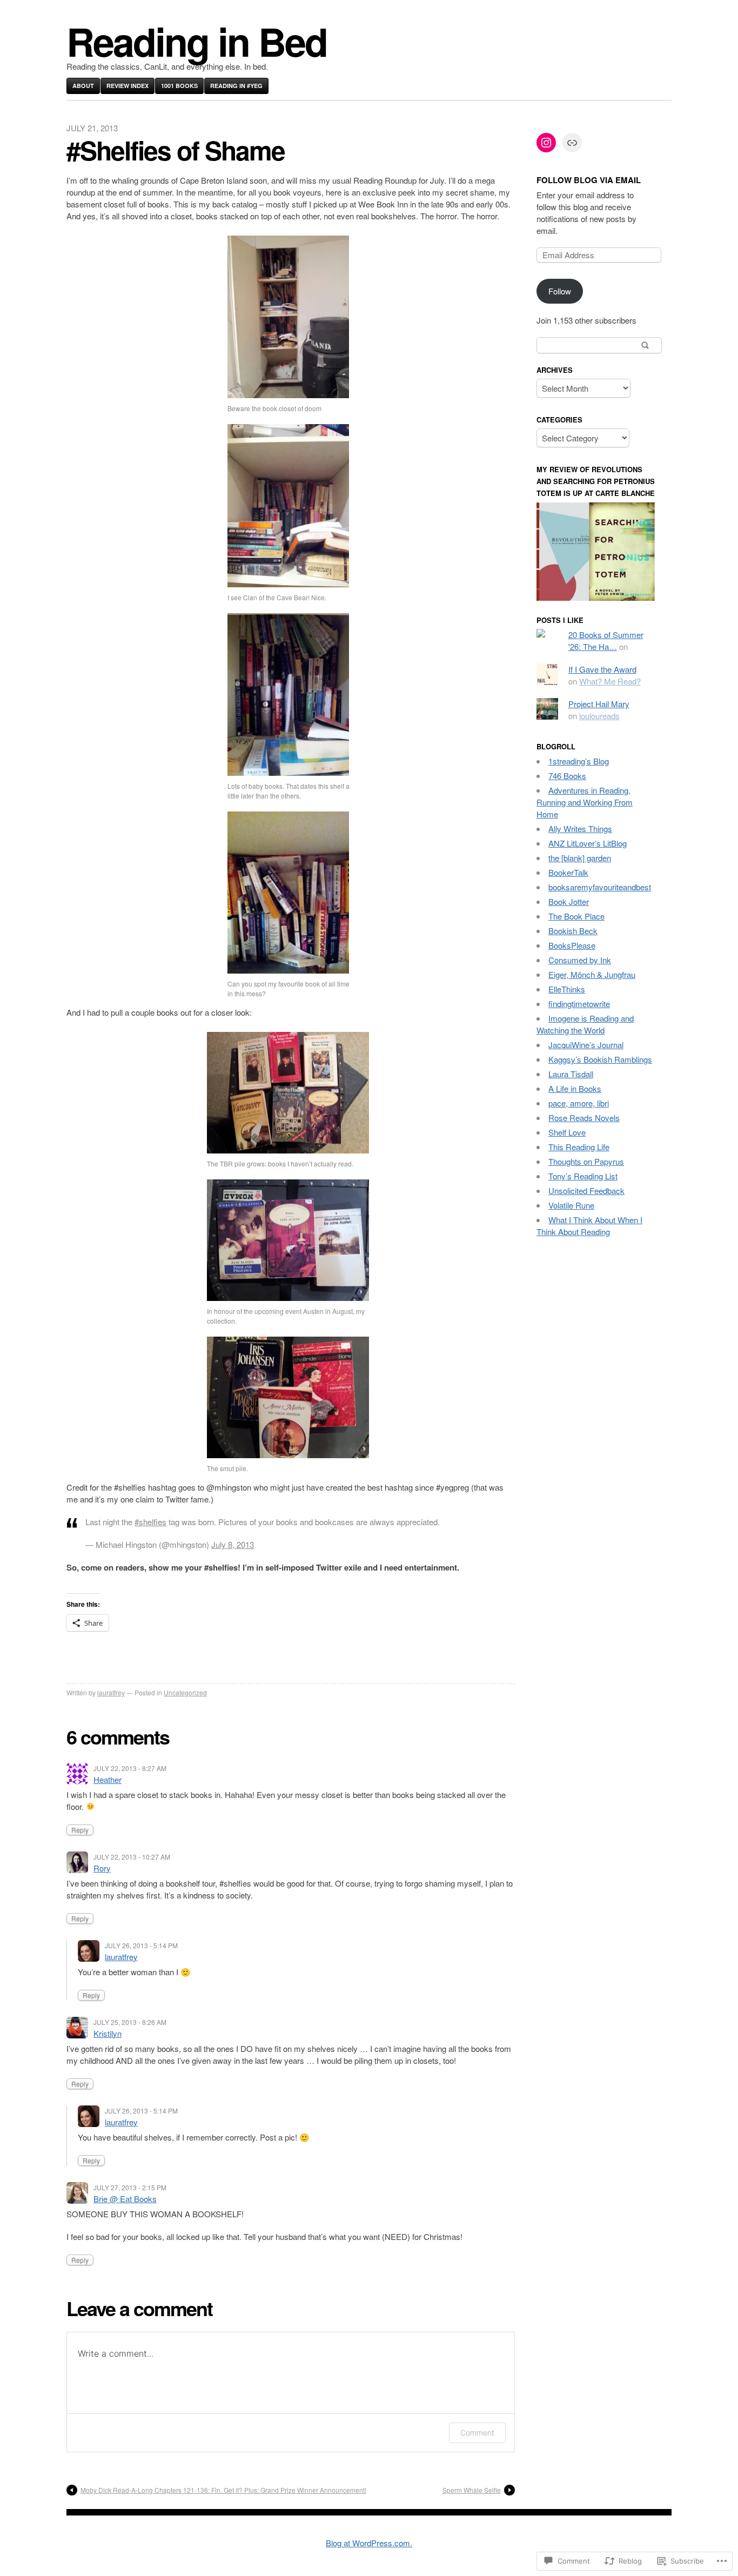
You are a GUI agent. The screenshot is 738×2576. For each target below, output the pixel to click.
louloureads (599, 716)
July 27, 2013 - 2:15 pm (130, 2187)
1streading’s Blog (579, 761)
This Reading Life (579, 1147)
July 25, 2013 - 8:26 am (130, 2022)
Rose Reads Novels (584, 1118)
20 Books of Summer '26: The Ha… (606, 640)
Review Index (128, 86)
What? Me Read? (610, 681)
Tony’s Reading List (583, 1176)
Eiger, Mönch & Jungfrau (592, 974)
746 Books (567, 776)
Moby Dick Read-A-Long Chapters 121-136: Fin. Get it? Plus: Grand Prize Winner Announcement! (223, 2490)
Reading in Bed (197, 41)
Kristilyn (108, 2033)
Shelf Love (567, 1132)
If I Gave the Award (602, 669)
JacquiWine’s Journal (586, 1045)
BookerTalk (568, 872)
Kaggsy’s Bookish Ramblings (600, 1059)
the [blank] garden (580, 858)
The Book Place (576, 916)
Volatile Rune (571, 1205)
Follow (560, 291)
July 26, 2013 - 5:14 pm (141, 1945)
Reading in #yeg (236, 86)
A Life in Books (575, 1088)
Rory (102, 1868)
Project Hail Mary (599, 704)
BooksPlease (572, 945)
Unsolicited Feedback (586, 1190)
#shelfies (150, 1522)
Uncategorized (185, 1692)
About (83, 86)
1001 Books (179, 86)
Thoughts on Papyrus (586, 1161)
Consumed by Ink (580, 960)
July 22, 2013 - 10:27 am (132, 1857)
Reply (80, 1830)
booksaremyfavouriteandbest (600, 887)
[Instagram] (546, 143)
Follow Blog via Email (589, 180)
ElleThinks (567, 989)
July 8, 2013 (233, 1544)
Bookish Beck (573, 931)
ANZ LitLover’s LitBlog (588, 843)
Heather (108, 1779)
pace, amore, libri (579, 1103)
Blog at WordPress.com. (369, 2543)
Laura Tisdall (571, 1074)
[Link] (572, 143)
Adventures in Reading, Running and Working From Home (585, 802)
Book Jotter (569, 901)
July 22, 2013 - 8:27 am (130, 1768)
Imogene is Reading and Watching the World (585, 1024)
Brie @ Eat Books (125, 2199)
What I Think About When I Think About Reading (589, 1226)
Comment (477, 2433)
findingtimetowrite (579, 1004)
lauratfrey (111, 1692)
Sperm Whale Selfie (472, 2490)
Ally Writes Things (580, 829)
